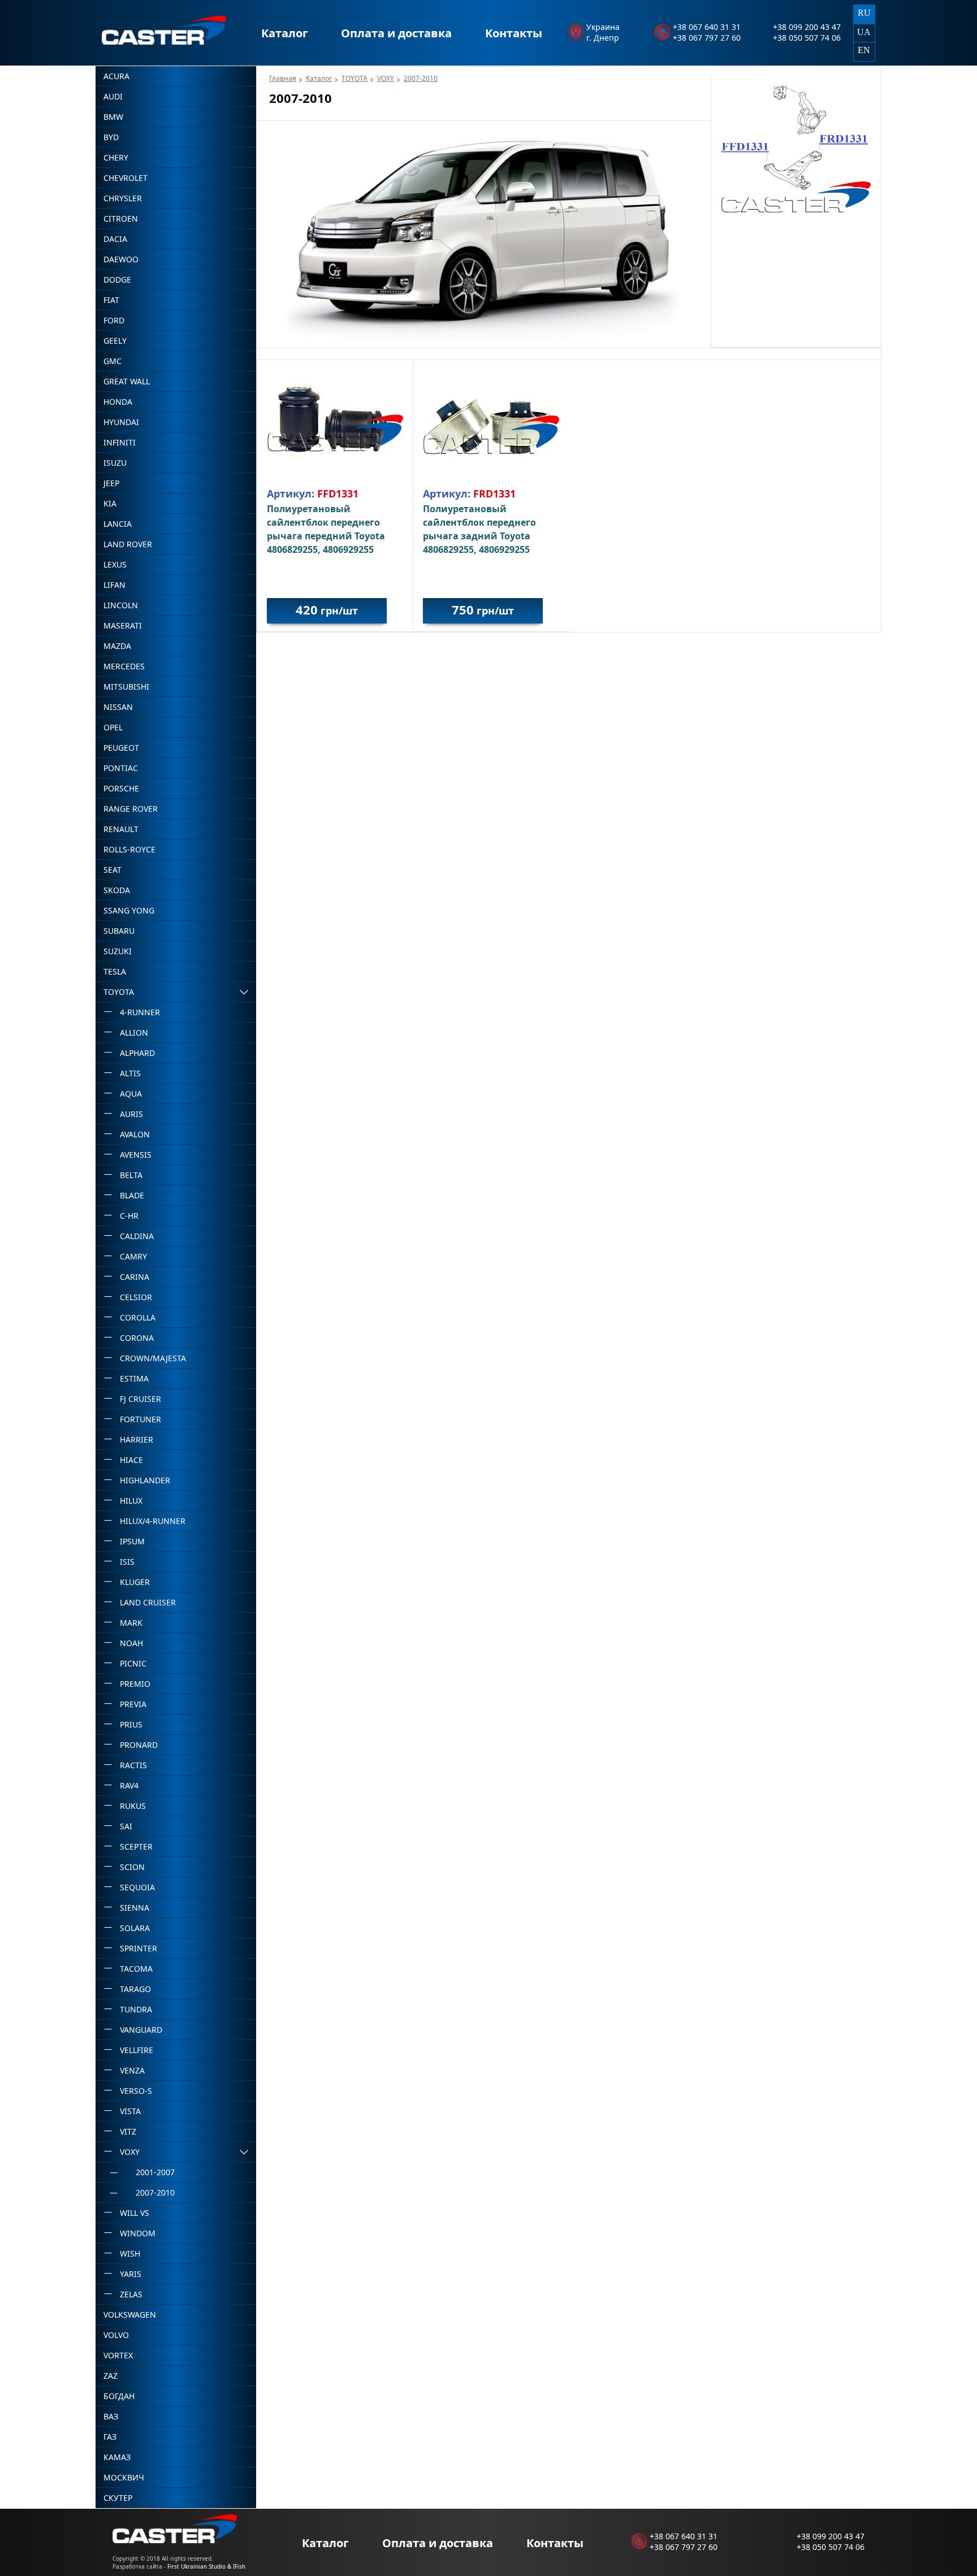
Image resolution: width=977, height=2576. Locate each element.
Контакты (514, 33)
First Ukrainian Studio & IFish (206, 2566)
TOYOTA (355, 78)
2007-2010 (421, 78)
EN (864, 50)
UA (864, 32)
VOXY (386, 78)
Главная (283, 78)
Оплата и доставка (396, 33)
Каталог (285, 33)
